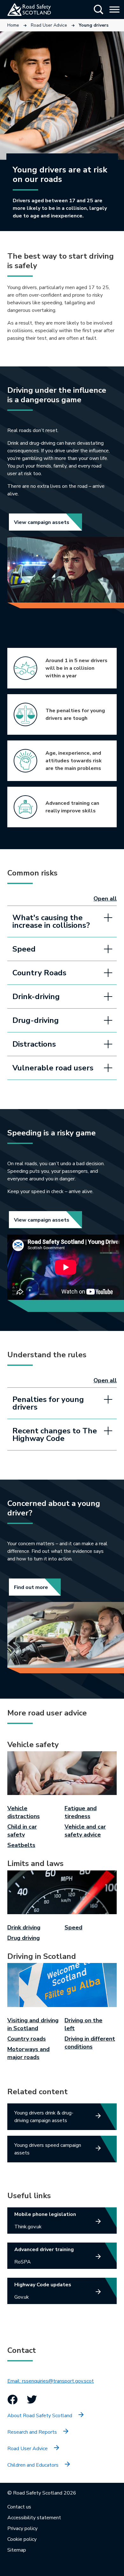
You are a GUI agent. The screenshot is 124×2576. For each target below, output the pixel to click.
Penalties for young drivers (48, 1403)
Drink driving (24, 1927)
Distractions (34, 1044)
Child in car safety (22, 1831)
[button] (99, 10)
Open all (105, 899)
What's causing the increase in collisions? (51, 921)
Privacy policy (22, 2528)
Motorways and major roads (28, 2053)
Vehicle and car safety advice (85, 1831)
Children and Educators (33, 2465)
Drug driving (24, 1938)
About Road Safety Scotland (40, 2416)
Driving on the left (83, 2024)
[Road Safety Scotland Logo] (37, 10)
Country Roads (39, 973)
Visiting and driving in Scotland (33, 2024)
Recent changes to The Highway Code (55, 1435)
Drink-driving (36, 997)
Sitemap (17, 2550)
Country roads (27, 2039)
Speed (24, 949)
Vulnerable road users (53, 1068)
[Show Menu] (114, 9)
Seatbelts (21, 1845)
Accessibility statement (34, 2518)
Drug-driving (36, 1020)
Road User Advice (49, 25)
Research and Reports (32, 2432)
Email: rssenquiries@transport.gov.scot (51, 2381)
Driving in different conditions (90, 2043)
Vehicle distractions (24, 1812)
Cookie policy (22, 2539)
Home (13, 25)
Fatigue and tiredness (81, 1812)
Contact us (19, 2507)
